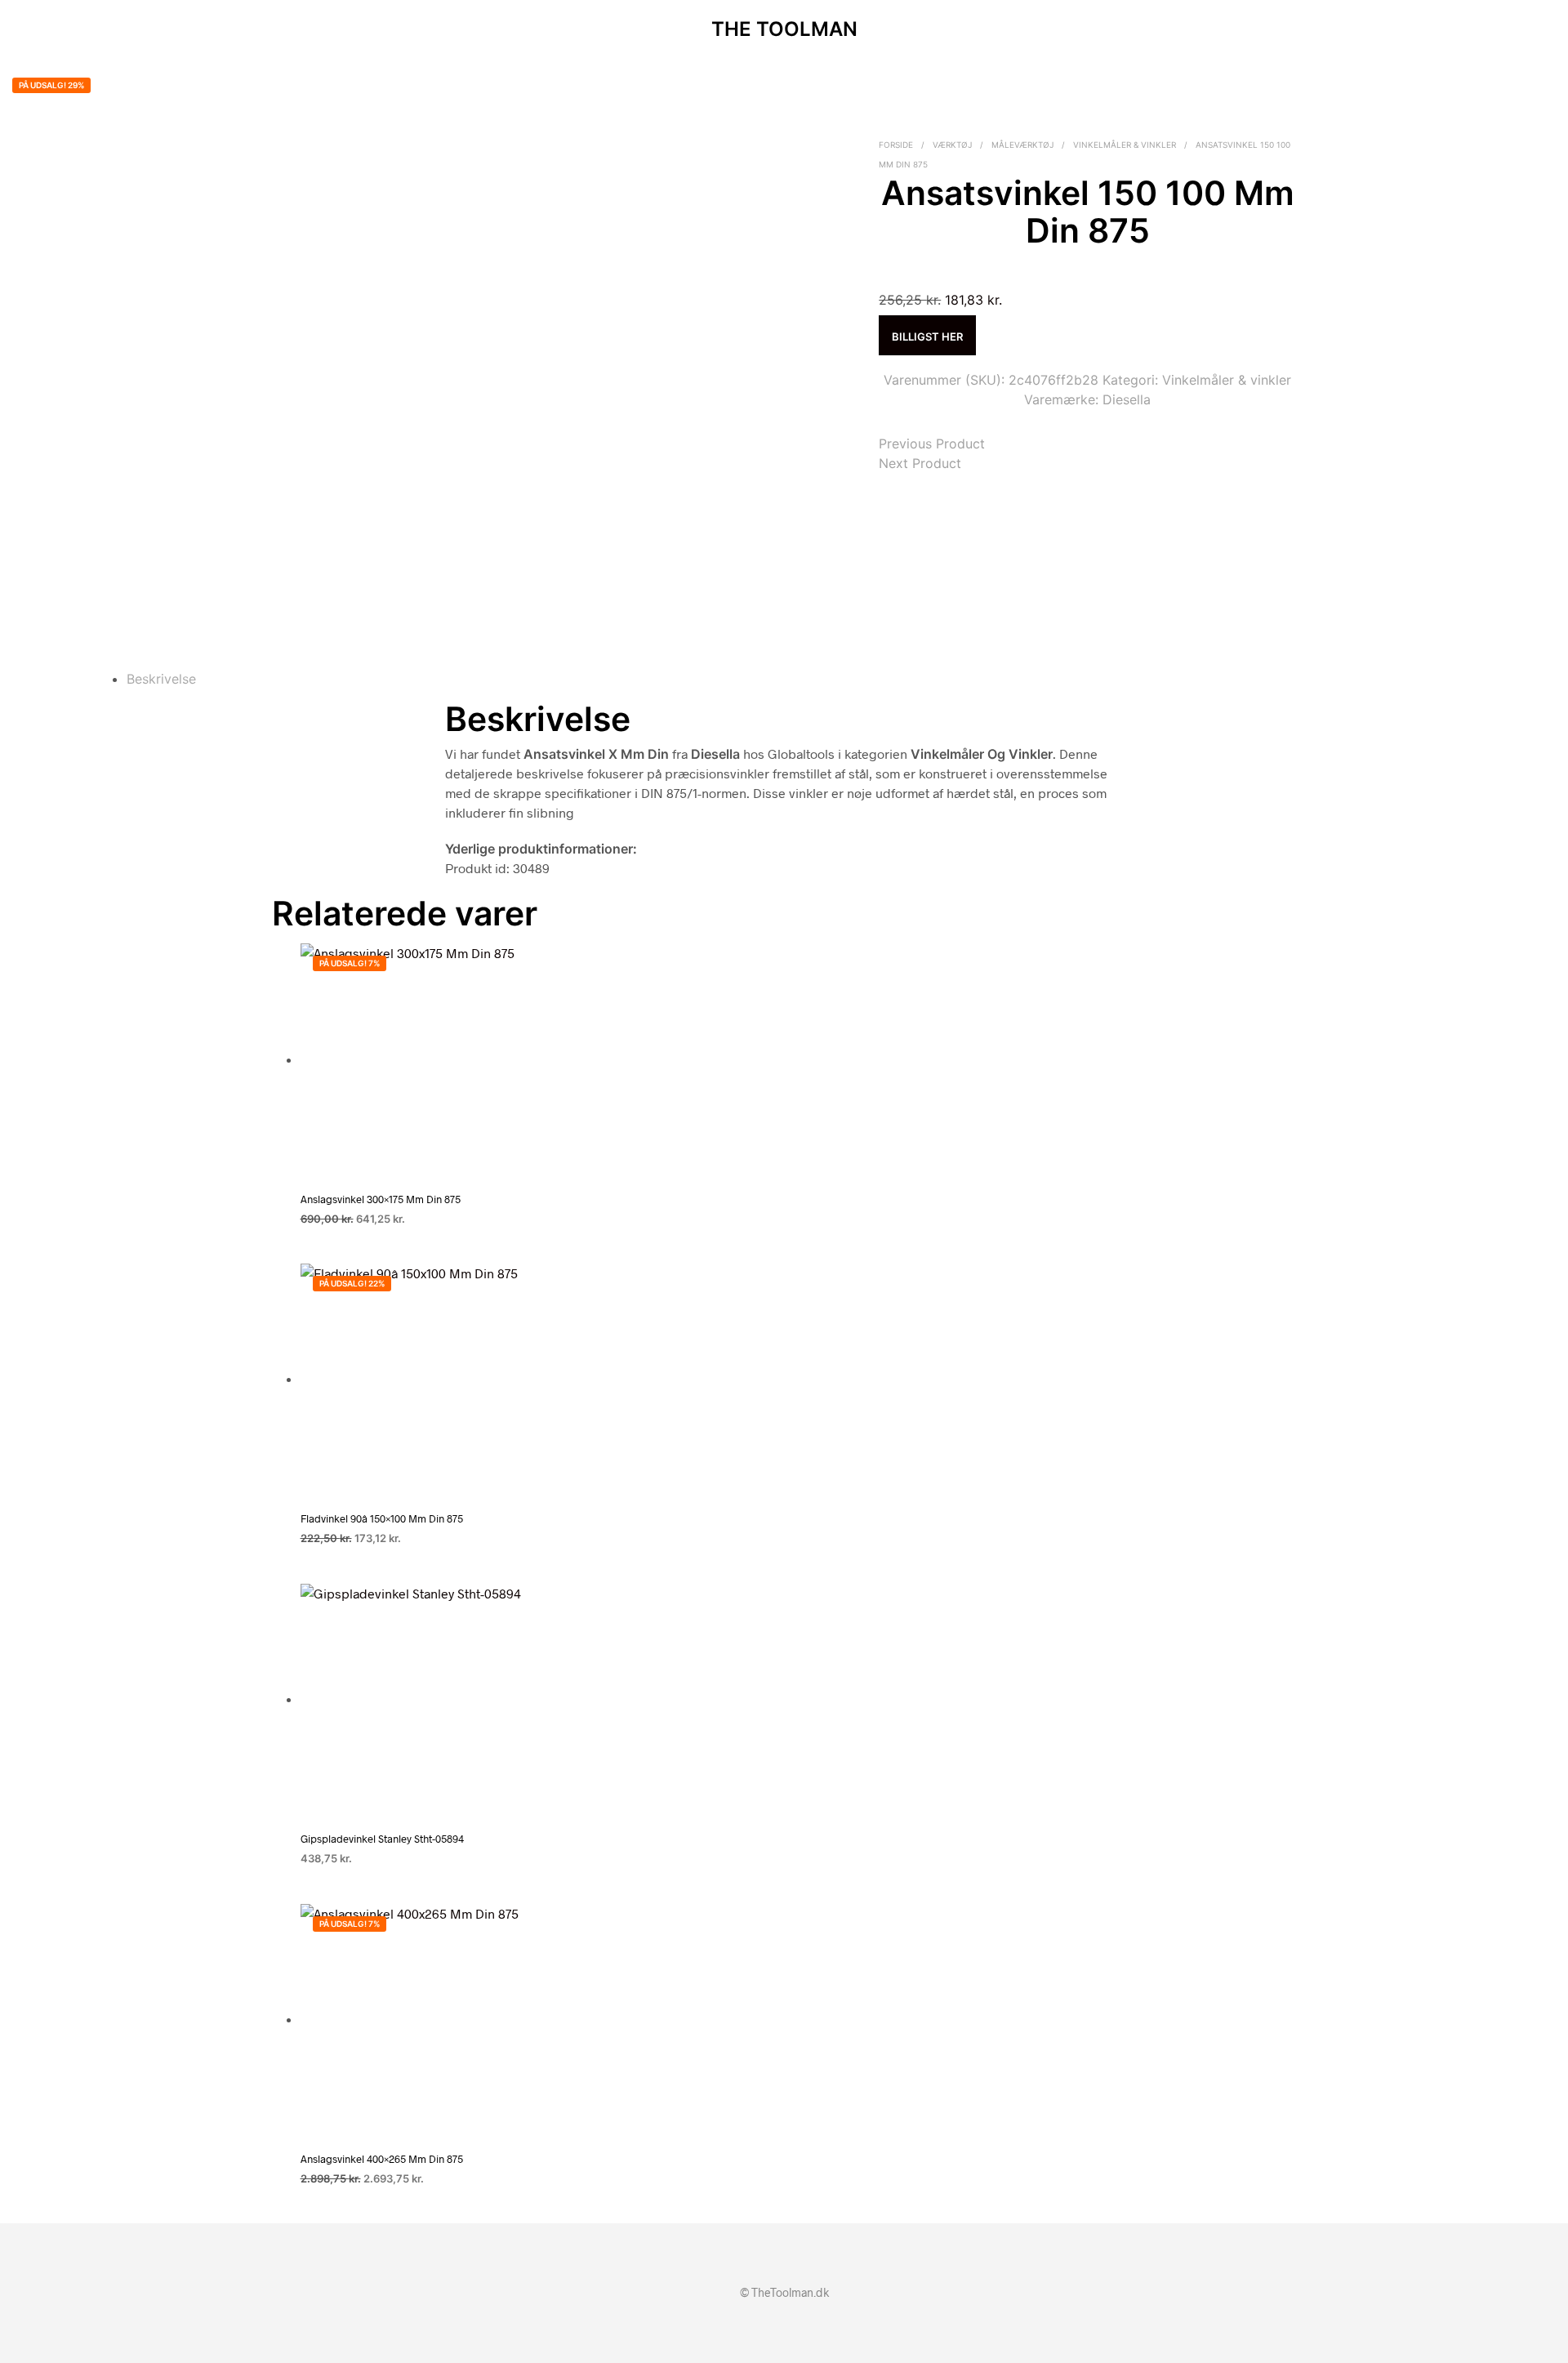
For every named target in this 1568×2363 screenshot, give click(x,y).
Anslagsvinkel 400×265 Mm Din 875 (382, 2159)
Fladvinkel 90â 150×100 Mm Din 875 (382, 1518)
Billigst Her (927, 337)
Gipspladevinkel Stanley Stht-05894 (382, 1839)
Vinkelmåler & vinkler (1125, 145)
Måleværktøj (1022, 145)
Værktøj (952, 145)
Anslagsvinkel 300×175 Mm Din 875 (381, 1199)
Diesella (1127, 399)
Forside (896, 145)
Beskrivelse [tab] (161, 679)
